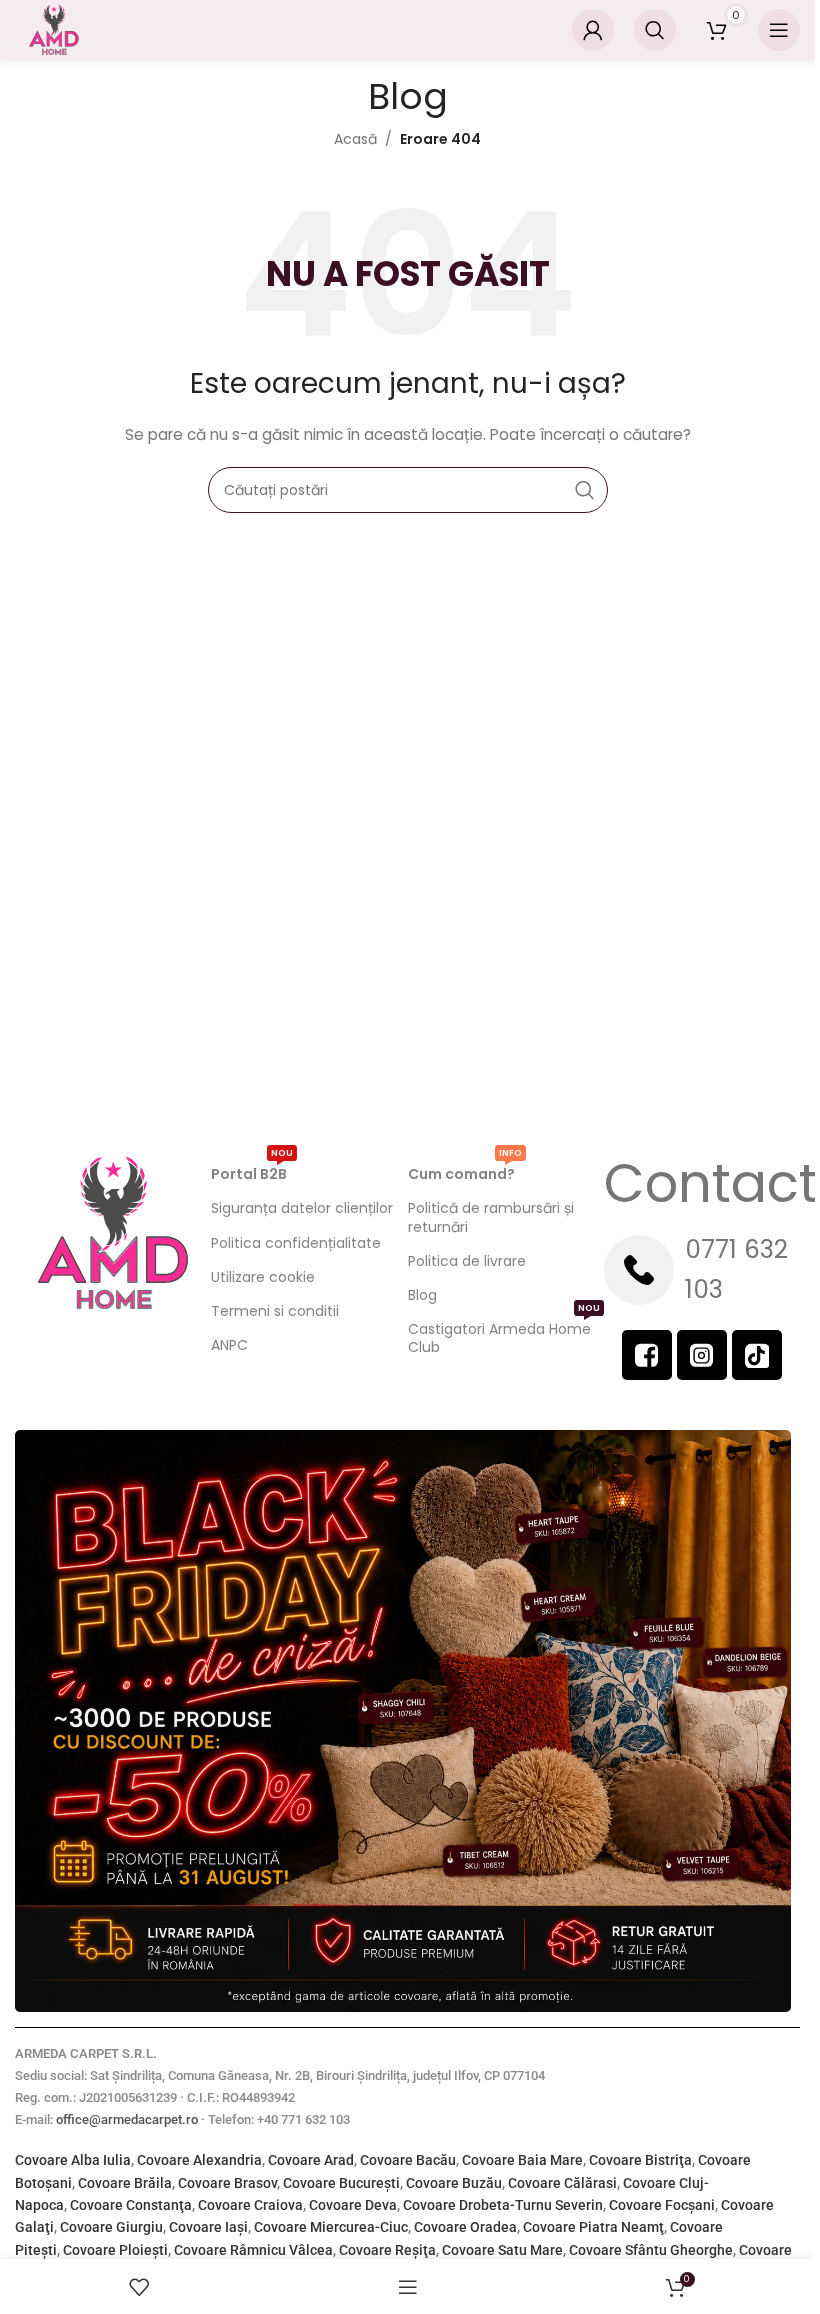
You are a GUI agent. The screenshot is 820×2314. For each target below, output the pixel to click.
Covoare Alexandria (199, 2160)
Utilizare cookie (263, 1277)
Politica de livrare (467, 1261)
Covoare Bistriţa (640, 2160)
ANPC (229, 1345)
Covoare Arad (311, 2160)
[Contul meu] (593, 30)
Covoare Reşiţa (387, 2250)
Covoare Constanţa (131, 2205)
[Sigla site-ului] (54, 29)
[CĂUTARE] (585, 490)
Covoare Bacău (408, 2160)
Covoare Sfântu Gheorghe (651, 2250)
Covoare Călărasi (562, 2183)
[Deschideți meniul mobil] (779, 30)
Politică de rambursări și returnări (491, 1217)
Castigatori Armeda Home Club (504, 1334)
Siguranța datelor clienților (302, 1208)
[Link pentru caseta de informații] (702, 1270)
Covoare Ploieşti (115, 2250)
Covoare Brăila (125, 2183)
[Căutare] (655, 30)
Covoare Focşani (662, 2205)
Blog (422, 1295)
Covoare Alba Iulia (73, 2160)
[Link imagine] (403, 1720)
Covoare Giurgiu (111, 2227)
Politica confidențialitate (296, 1243)
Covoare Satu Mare (502, 2250)
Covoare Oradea (465, 2227)
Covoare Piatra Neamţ (593, 2227)
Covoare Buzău (454, 2183)
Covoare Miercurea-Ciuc (331, 2227)
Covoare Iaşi (208, 2227)
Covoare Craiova (250, 2205)
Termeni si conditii (275, 1311)
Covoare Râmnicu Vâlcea (253, 2250)
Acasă (355, 139)
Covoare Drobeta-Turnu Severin (503, 2205)
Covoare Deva (353, 2205)
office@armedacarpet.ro (127, 2119)
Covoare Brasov (227, 2183)
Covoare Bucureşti (341, 2183)
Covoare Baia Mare (522, 2160)
